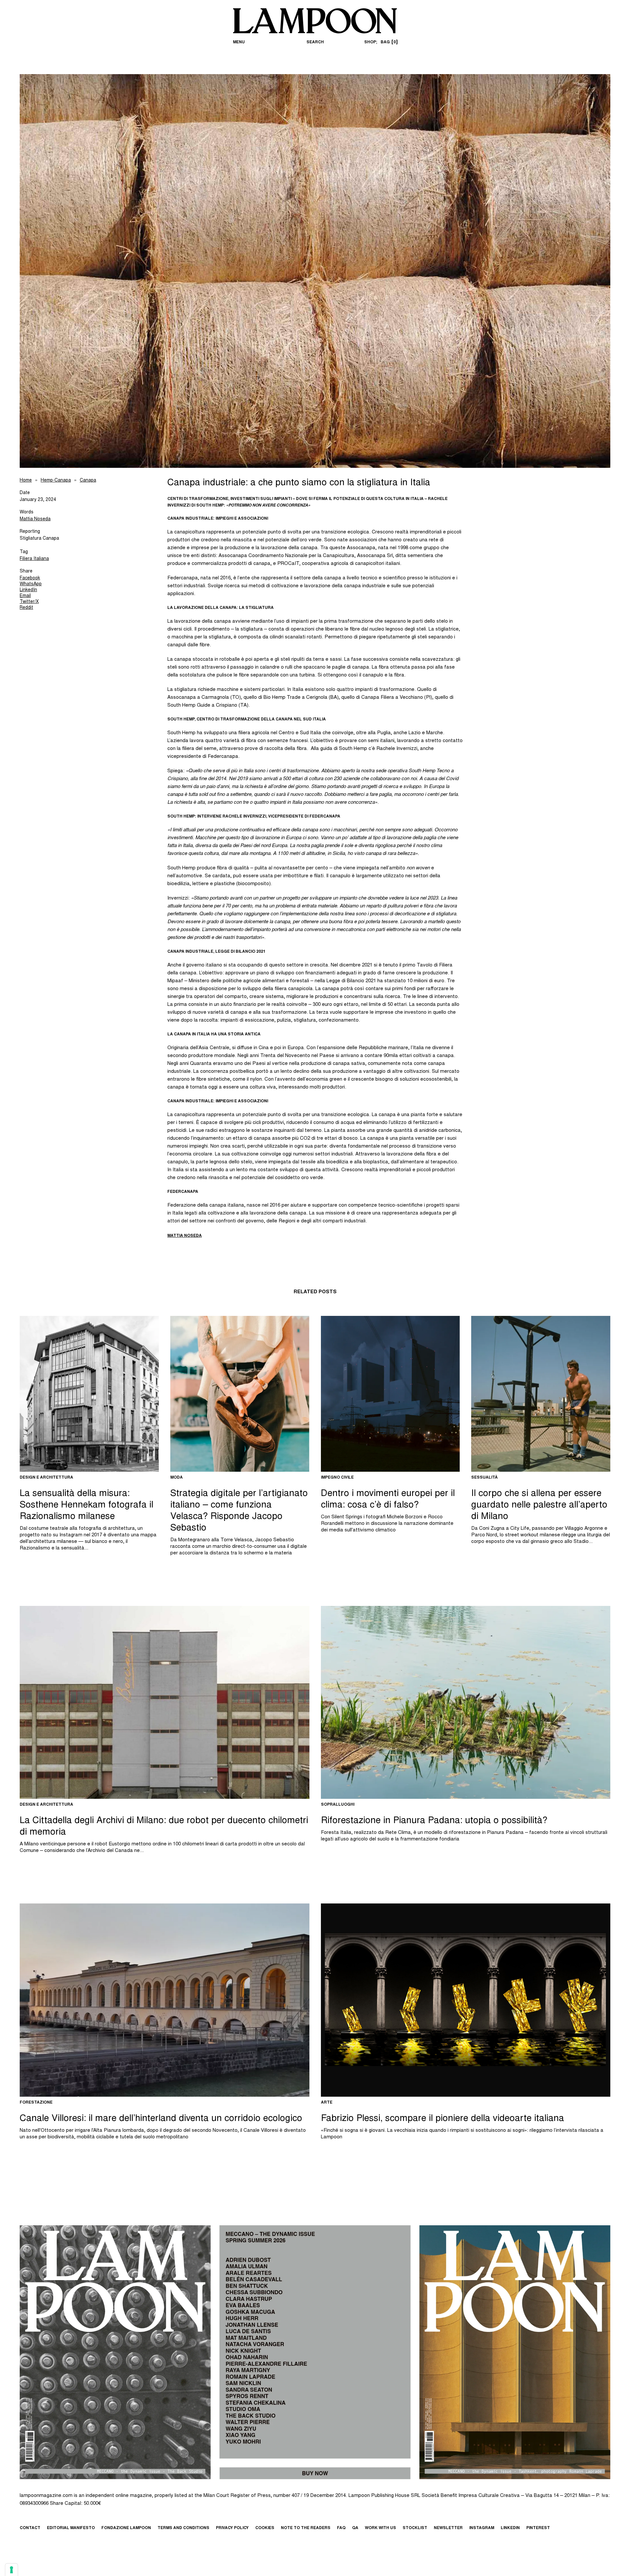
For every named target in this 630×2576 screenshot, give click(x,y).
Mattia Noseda (35, 519)
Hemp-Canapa (56, 481)
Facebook (30, 578)
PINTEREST (538, 2528)
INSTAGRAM (482, 2528)
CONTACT (30, 2528)
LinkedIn (28, 590)
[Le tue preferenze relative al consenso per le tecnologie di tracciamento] (11, 2570)
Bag (388, 42)
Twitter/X (29, 602)
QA (355, 2528)
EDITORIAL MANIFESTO (71, 2528)
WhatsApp (31, 584)
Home (26, 481)
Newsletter (448, 2528)
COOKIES (265, 2528)
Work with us (380, 2528)
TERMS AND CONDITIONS (183, 2528)
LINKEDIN (510, 2528)
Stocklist (415, 2528)
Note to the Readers (306, 2528)
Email (25, 596)
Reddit (26, 608)
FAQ (341, 2528)
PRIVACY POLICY (232, 2528)
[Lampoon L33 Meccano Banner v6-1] (315, 2352)
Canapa (88, 481)
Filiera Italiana (34, 559)
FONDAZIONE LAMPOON (126, 2528)
